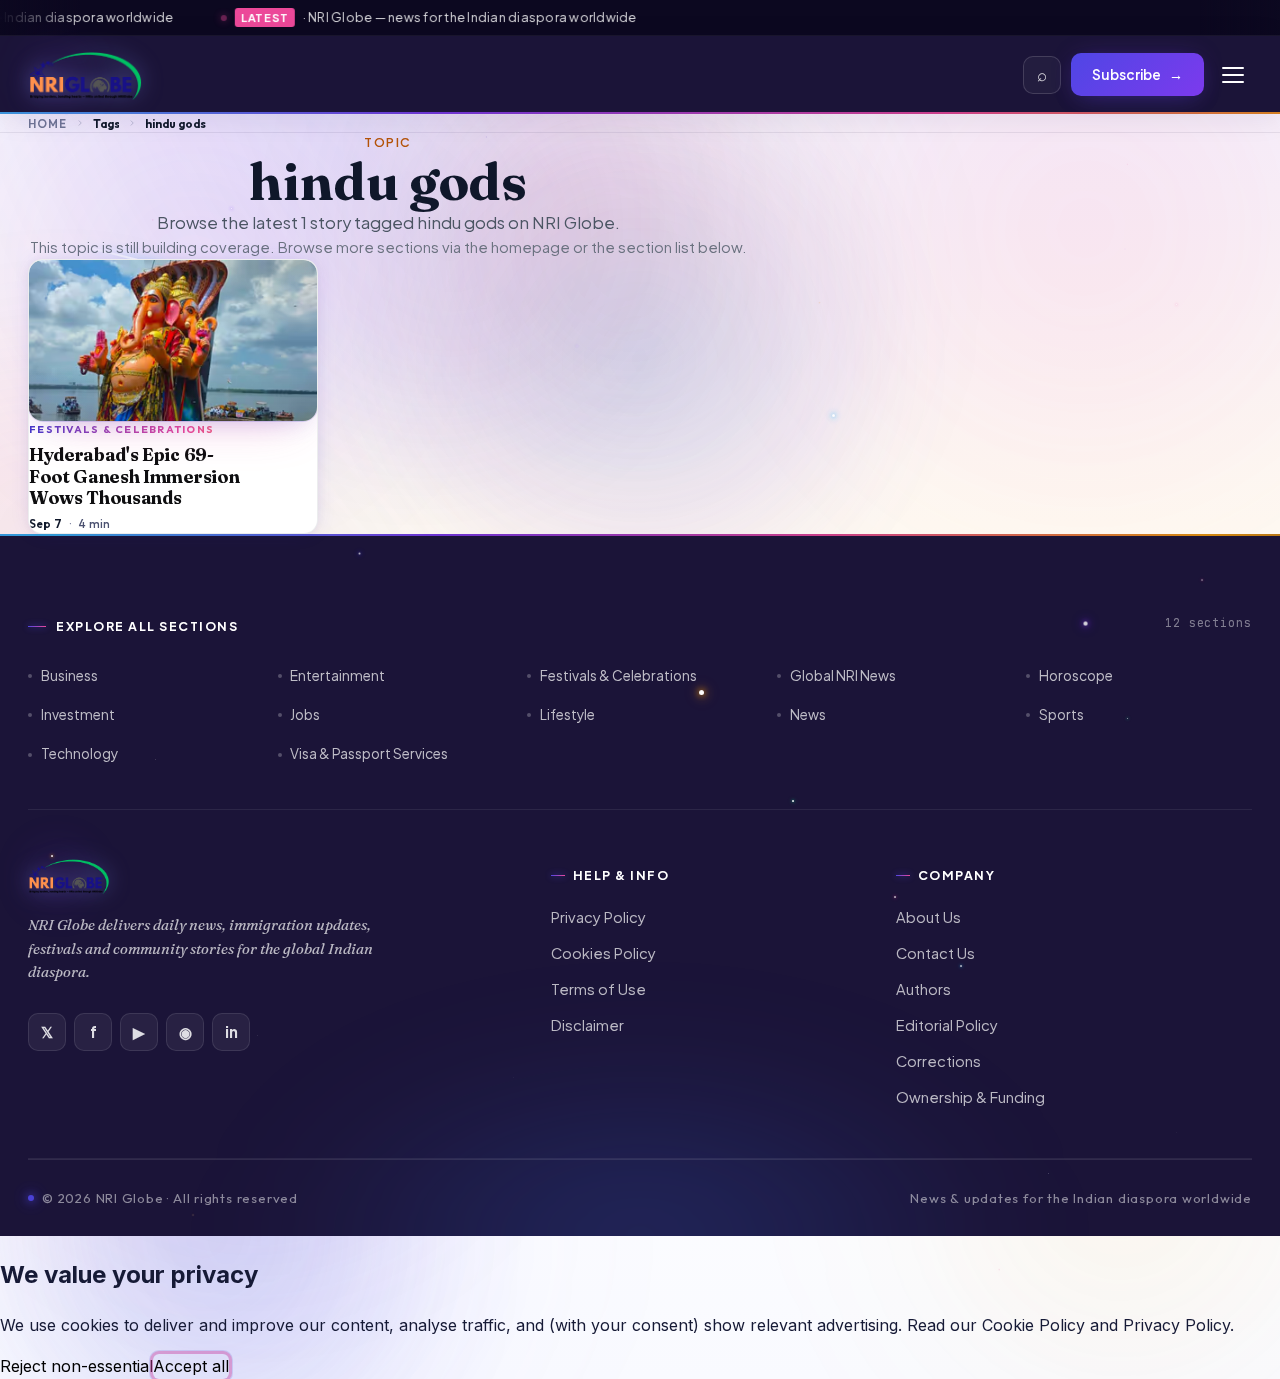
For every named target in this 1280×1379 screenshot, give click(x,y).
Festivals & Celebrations (618, 675)
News (808, 714)
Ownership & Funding (970, 1097)
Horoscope (1076, 675)
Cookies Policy (603, 953)
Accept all (191, 1366)
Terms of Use (598, 989)
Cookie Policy (1033, 1325)
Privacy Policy (598, 917)
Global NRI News (843, 675)
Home (47, 123)
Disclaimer (587, 1025)
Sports (1061, 714)
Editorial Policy (947, 1025)
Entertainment (337, 675)
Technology (79, 753)
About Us (928, 917)
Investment (78, 714)
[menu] (1233, 75)
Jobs (305, 714)
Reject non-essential (76, 1366)
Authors (923, 989)
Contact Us (935, 953)
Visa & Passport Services (369, 753)
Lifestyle (567, 714)
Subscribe (1137, 74)
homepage (530, 247)
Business (69, 675)
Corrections (938, 1061)
